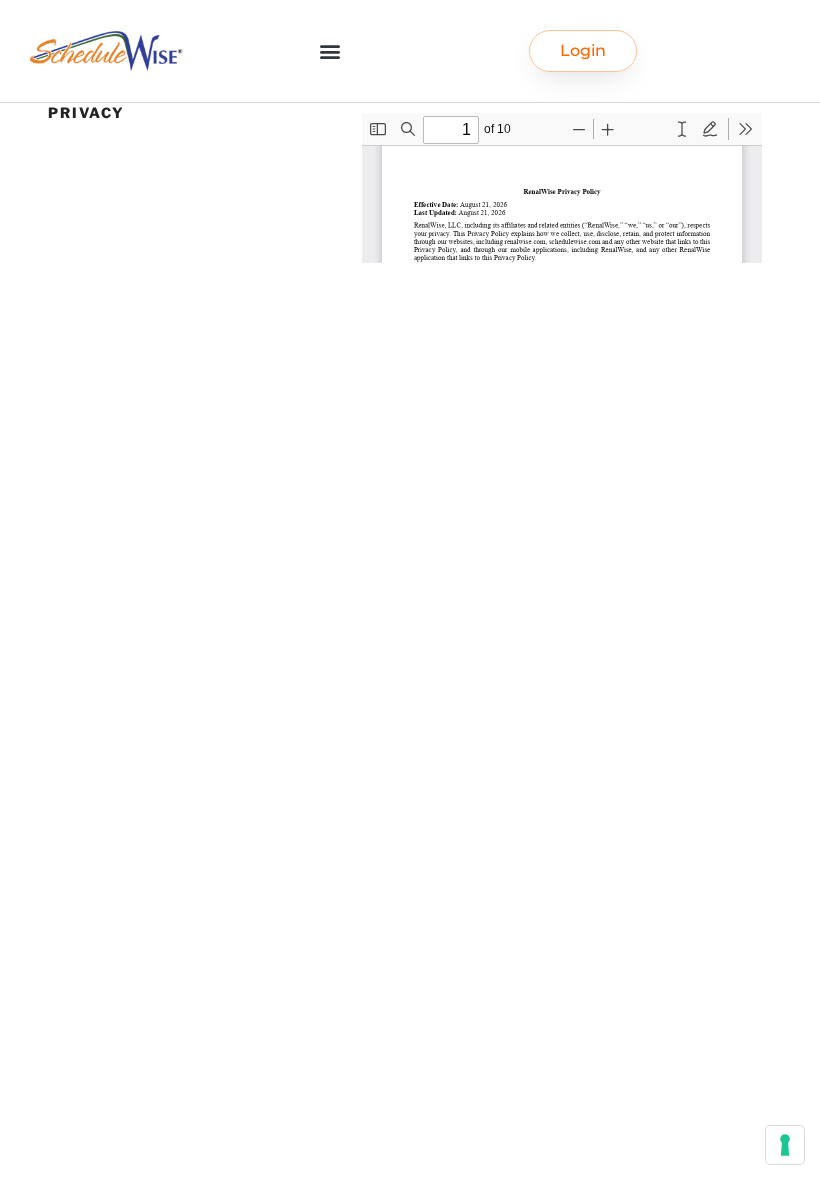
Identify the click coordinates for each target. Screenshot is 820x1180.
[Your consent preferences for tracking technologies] (785, 1145)
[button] (329, 51)
